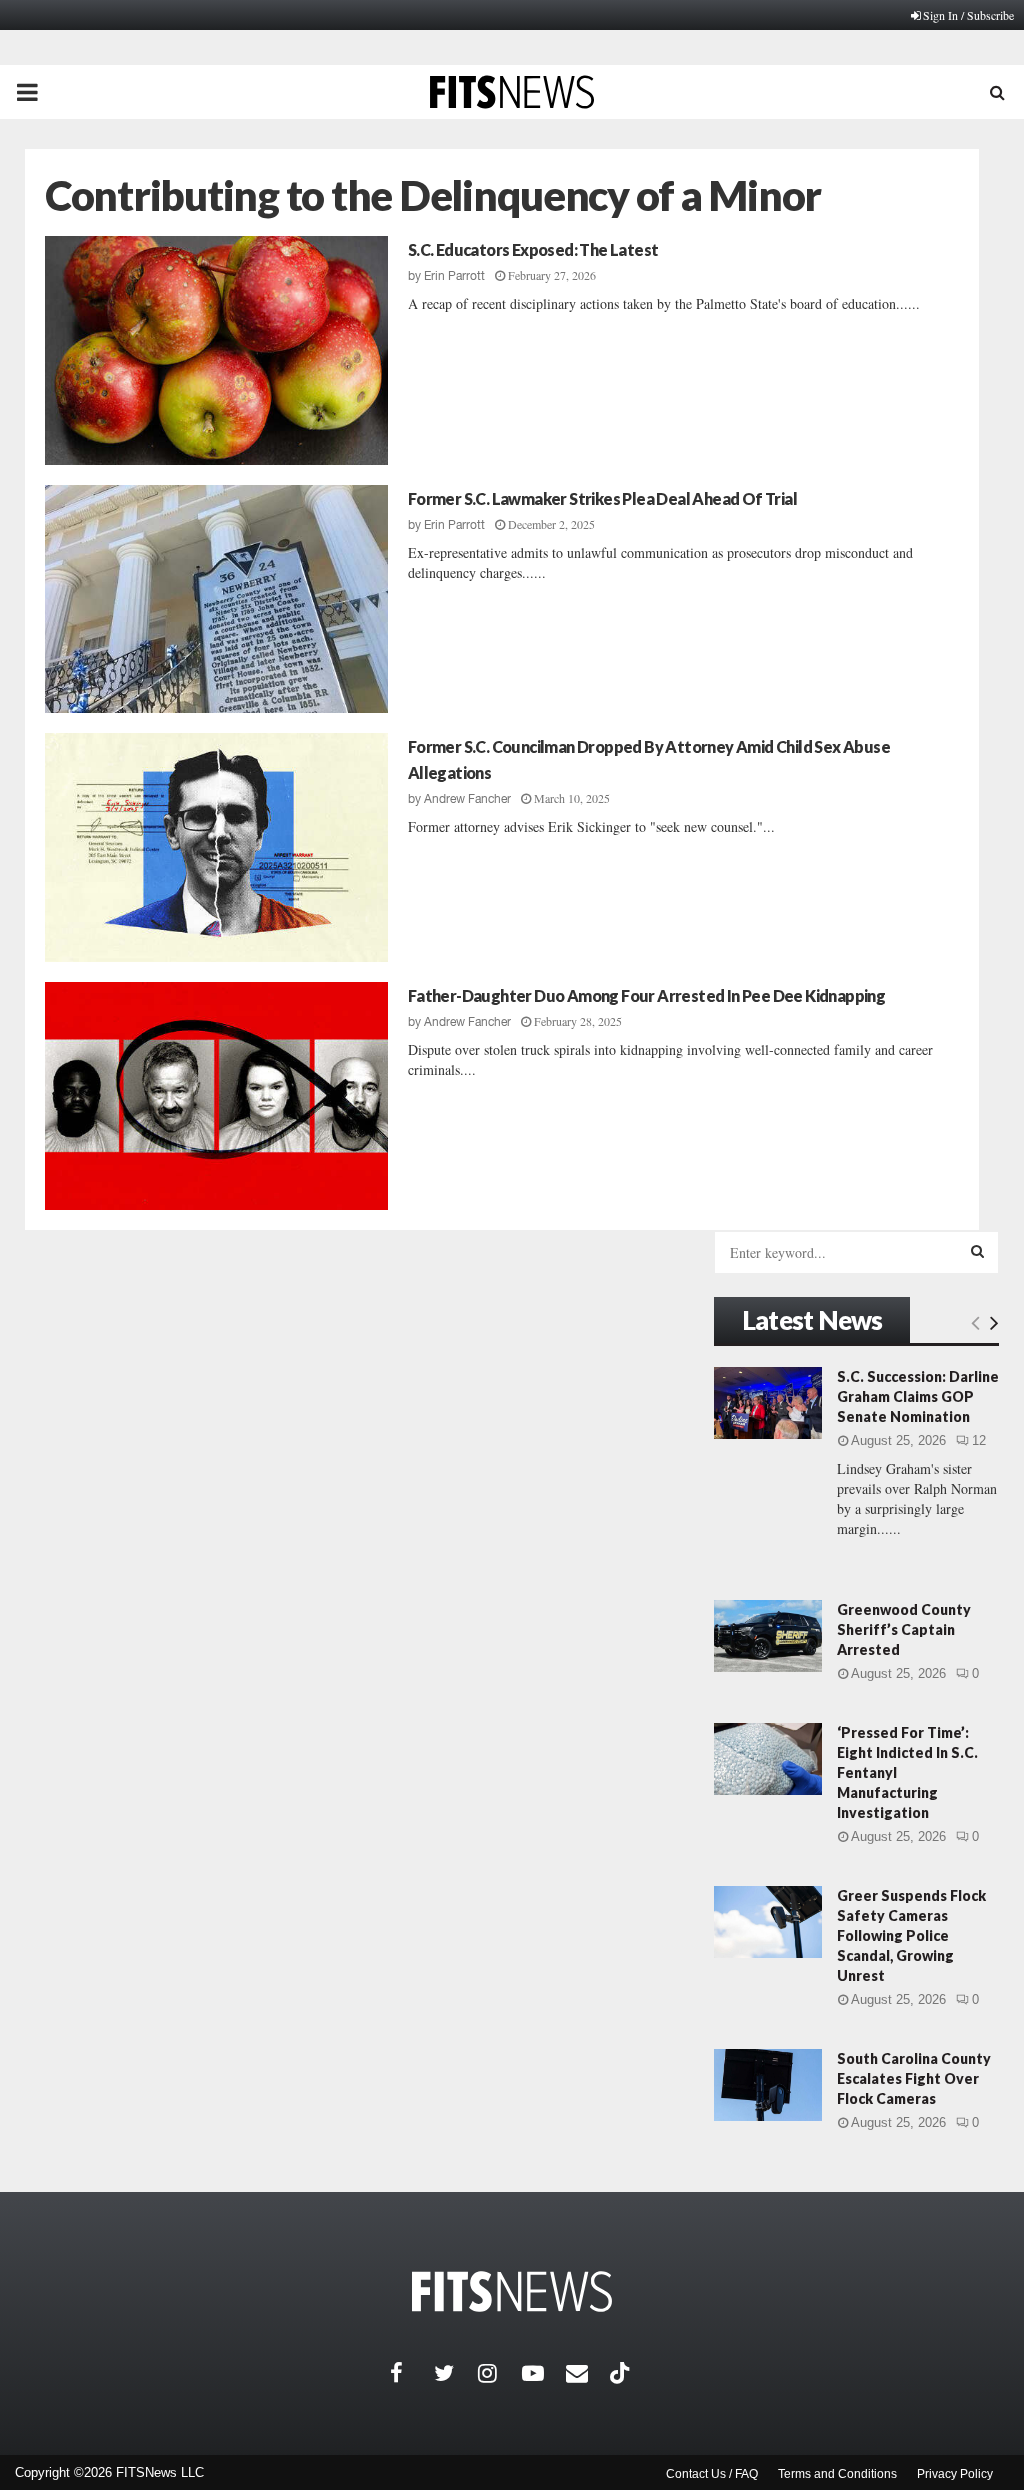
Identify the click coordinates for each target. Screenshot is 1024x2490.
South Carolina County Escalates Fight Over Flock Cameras (914, 2078)
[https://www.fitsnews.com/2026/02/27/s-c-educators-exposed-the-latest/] (216, 350)
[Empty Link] (975, 1322)
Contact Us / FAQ (712, 2474)
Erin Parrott (454, 276)
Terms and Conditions (837, 2474)
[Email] (588, 2373)
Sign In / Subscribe (968, 15)
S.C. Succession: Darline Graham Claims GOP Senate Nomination (918, 1396)
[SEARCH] (977, 1251)
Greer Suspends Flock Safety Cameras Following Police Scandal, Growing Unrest (911, 1935)
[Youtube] (544, 2373)
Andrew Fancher (467, 799)
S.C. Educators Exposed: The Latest (533, 249)
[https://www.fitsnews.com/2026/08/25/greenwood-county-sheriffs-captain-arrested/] (768, 1636)
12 (979, 1440)
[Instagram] (500, 2373)
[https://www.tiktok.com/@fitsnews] (622, 2373)
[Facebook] (412, 2373)
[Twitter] (456, 2373)
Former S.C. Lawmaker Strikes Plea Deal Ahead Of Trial (602, 498)
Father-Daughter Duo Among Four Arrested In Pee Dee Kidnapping (646, 995)
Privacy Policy (955, 2474)
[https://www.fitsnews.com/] (512, 2291)
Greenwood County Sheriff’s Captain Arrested (904, 1629)
